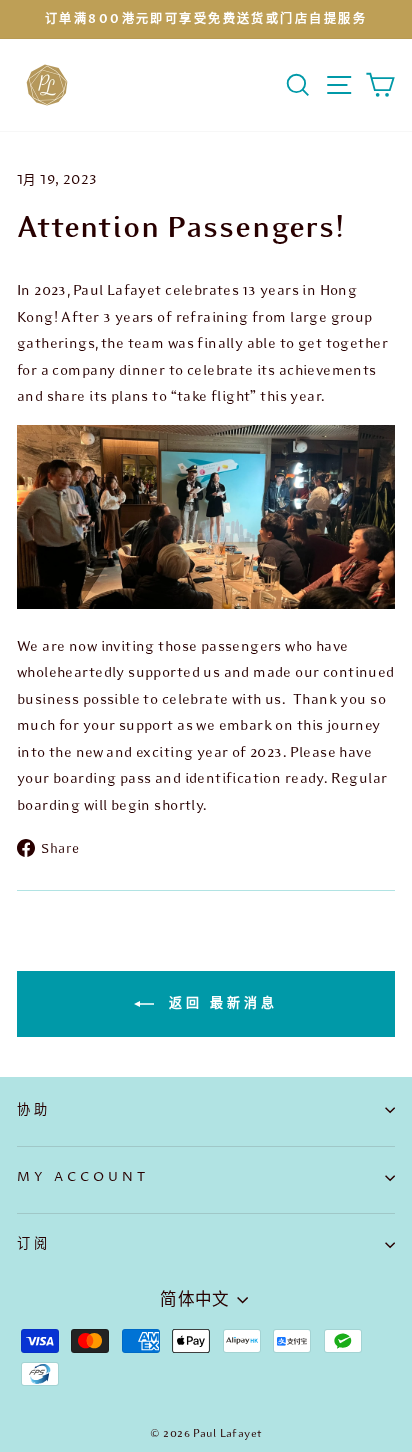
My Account (83, 1177)
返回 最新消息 (219, 1003)
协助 (34, 1110)
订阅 (34, 1244)
